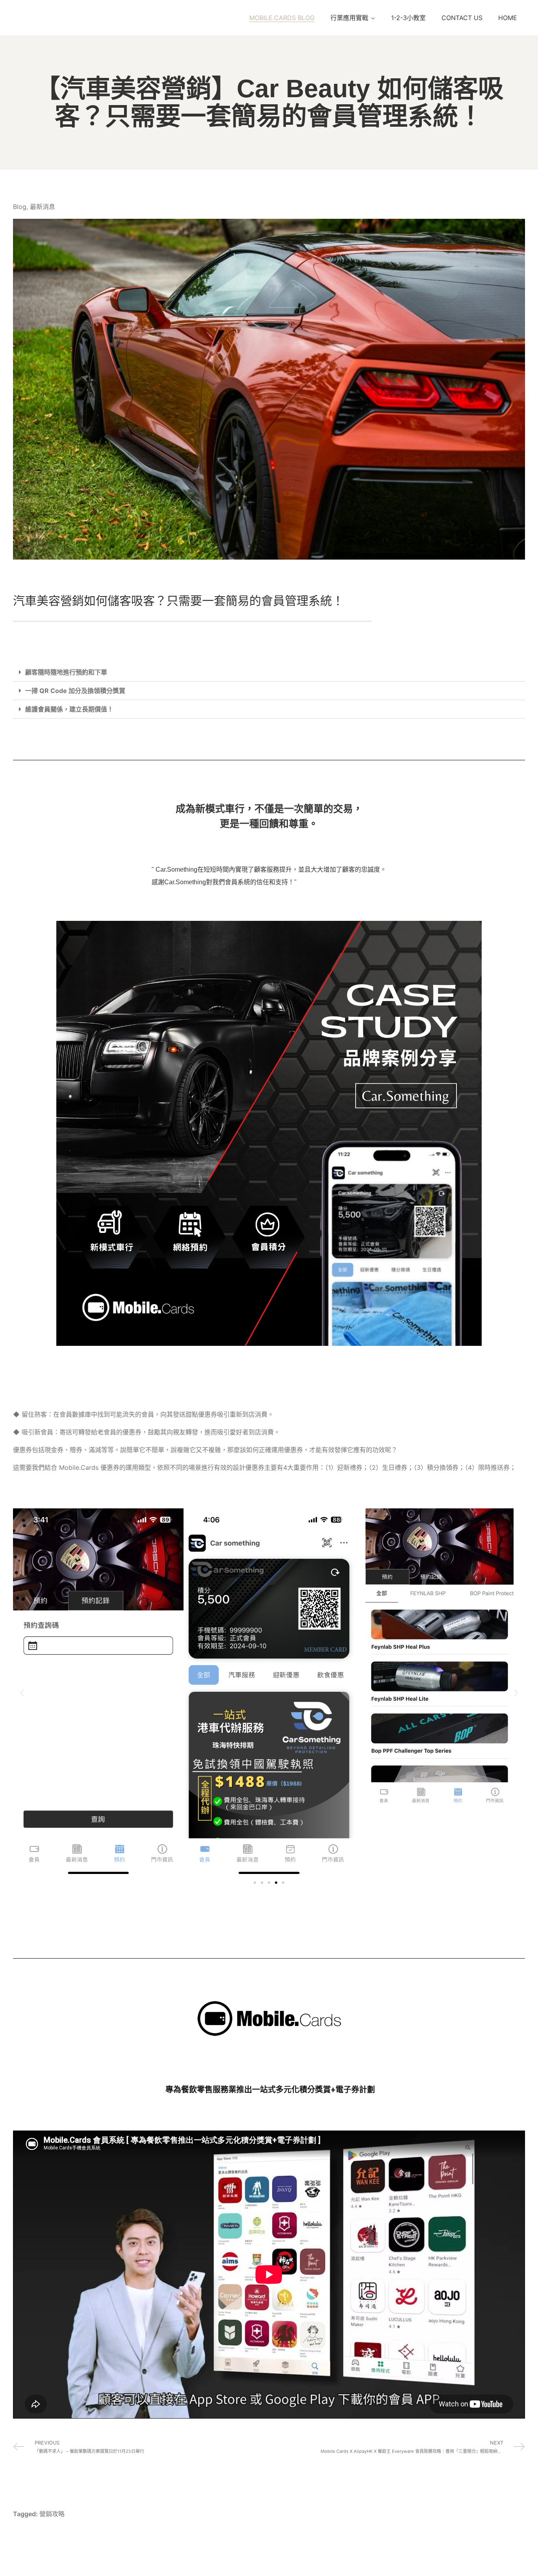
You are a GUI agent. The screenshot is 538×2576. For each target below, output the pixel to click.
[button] (269, 672)
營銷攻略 (52, 2514)
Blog (20, 207)
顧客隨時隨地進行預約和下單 (66, 672)
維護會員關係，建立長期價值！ (69, 709)
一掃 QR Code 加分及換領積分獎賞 (75, 691)
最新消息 (43, 207)
